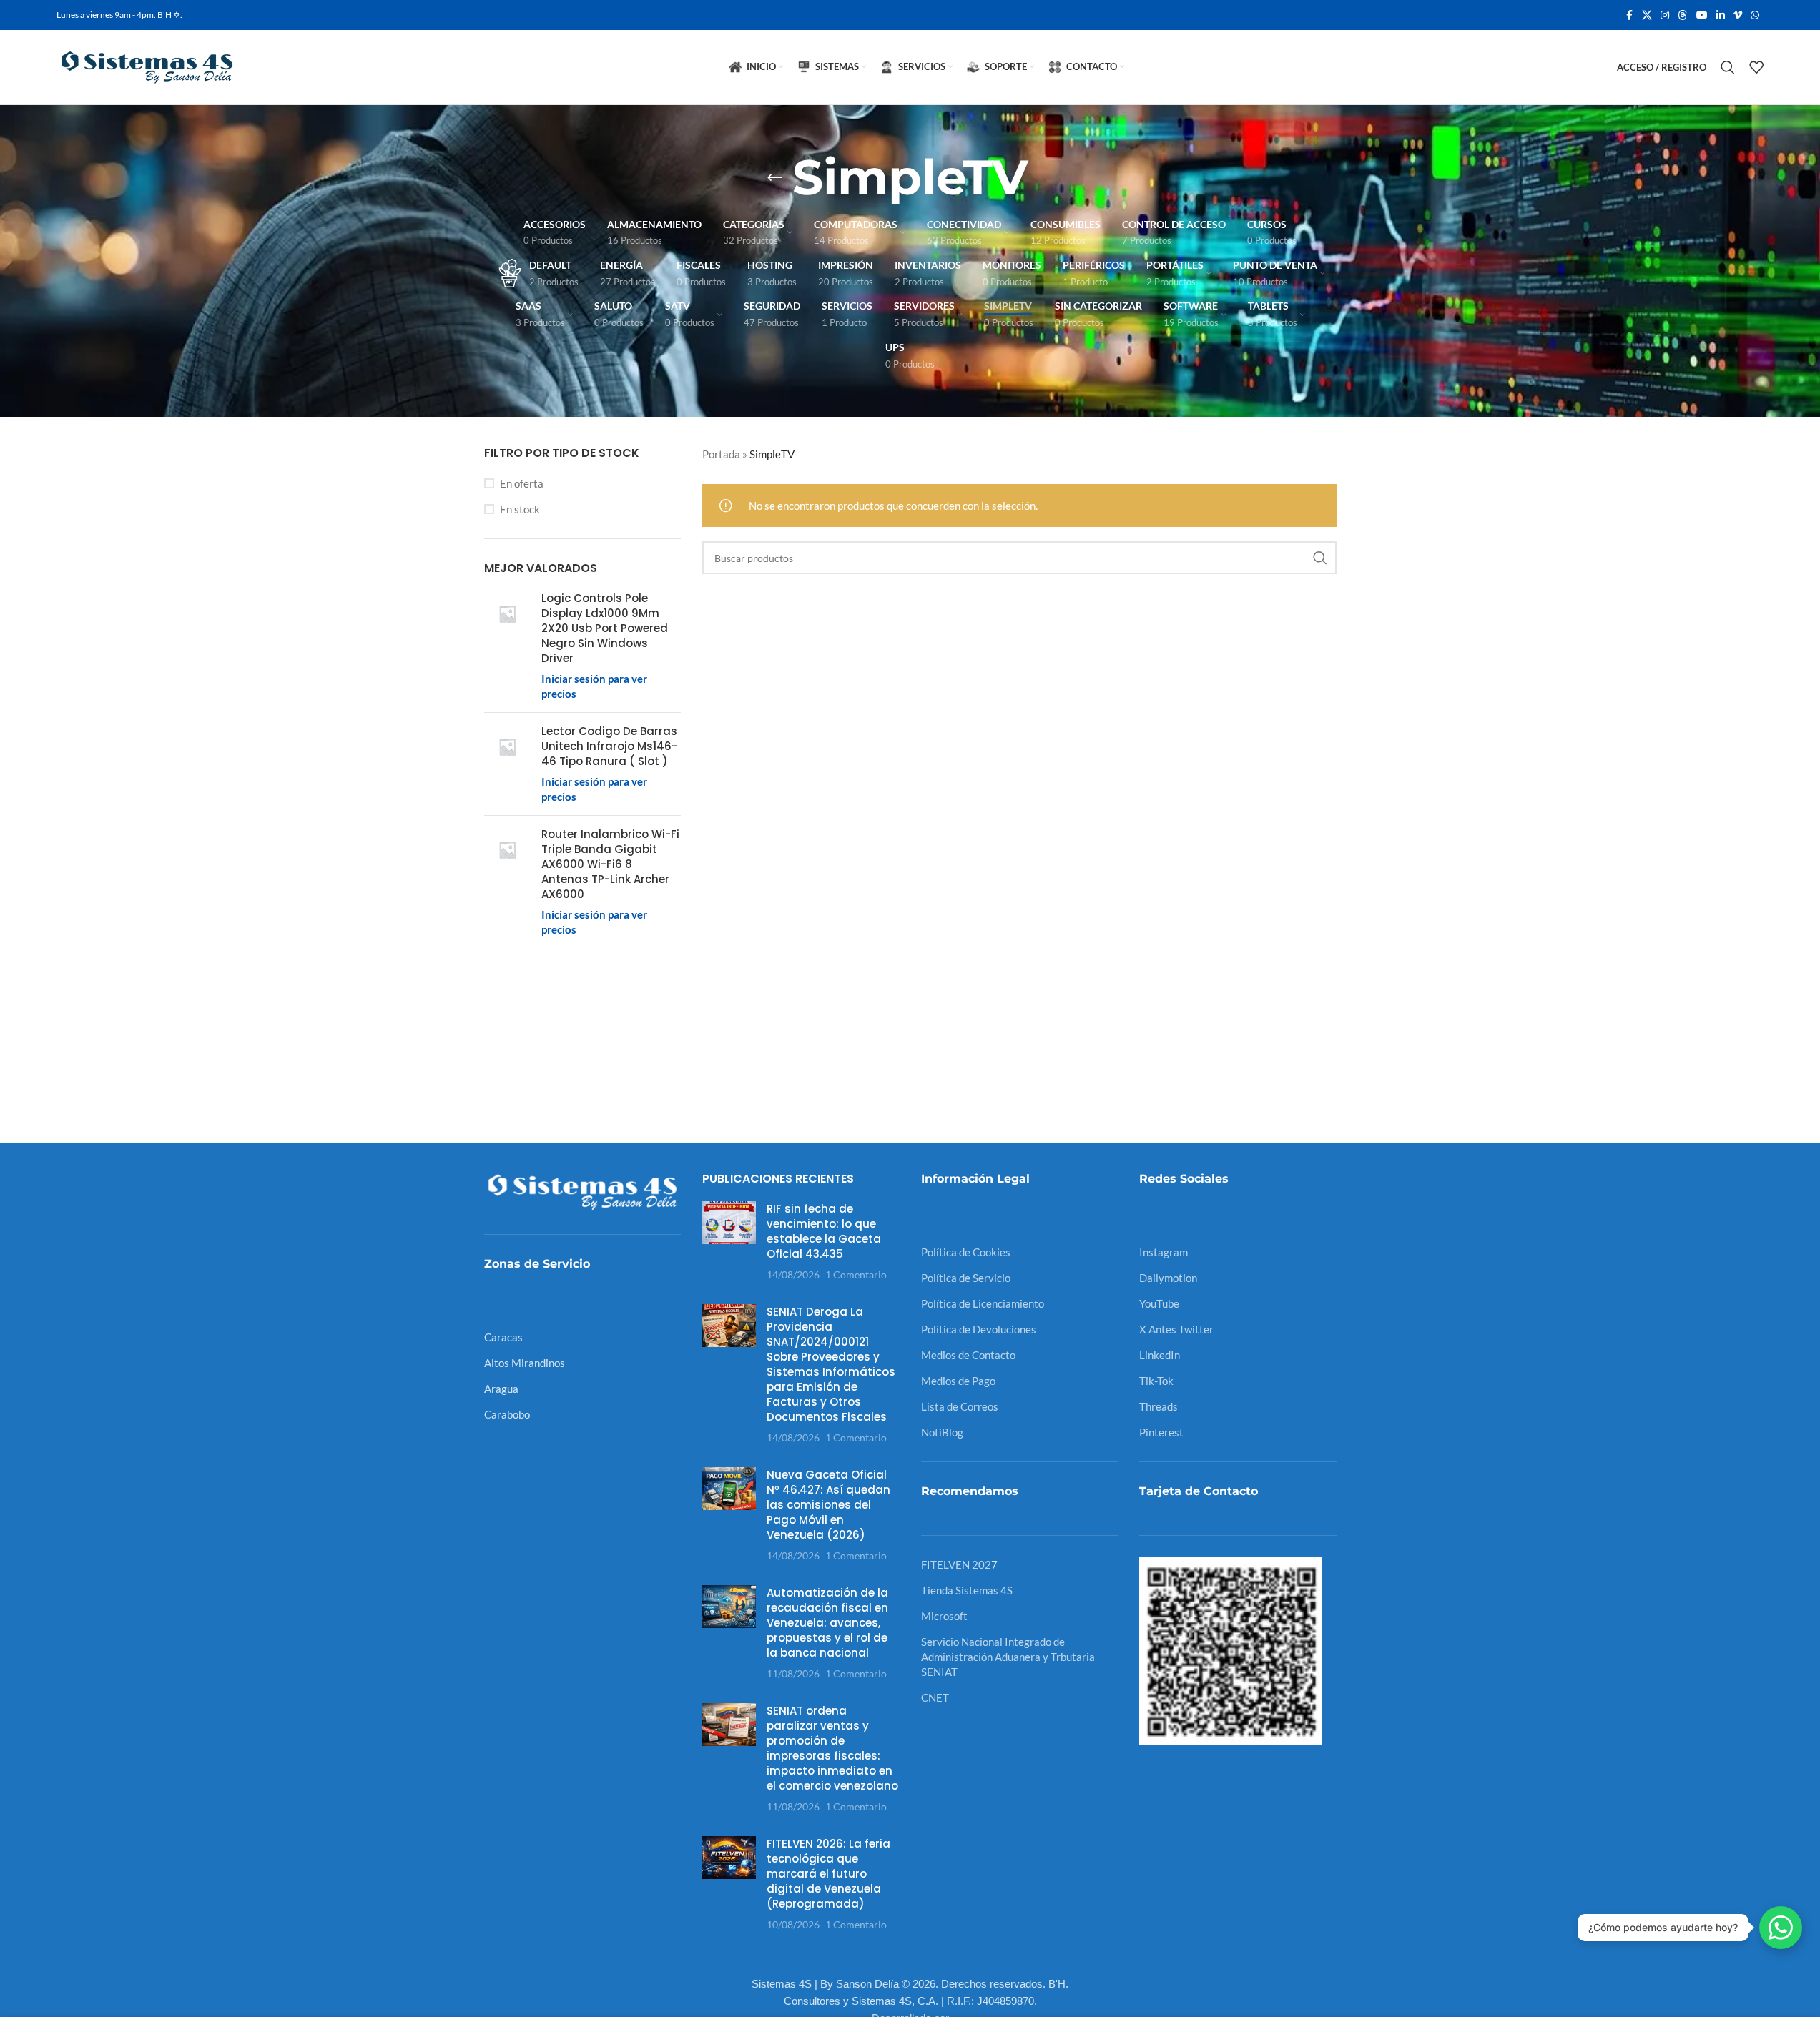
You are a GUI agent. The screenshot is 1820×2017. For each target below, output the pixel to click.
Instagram (1164, 1252)
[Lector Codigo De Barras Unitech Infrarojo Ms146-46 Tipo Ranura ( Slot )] (507, 764)
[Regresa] (774, 177)
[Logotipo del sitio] (146, 66)
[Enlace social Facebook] (1629, 15)
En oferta (522, 483)
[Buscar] (1728, 67)
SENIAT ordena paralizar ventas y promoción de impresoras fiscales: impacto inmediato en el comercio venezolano (832, 1748)
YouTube (1159, 1303)
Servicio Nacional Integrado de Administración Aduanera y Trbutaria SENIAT (1008, 1657)
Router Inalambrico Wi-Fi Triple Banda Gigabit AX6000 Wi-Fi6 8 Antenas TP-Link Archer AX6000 (610, 864)
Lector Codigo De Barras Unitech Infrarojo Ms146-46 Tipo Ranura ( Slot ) (609, 746)
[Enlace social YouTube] (1702, 15)
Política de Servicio (966, 1278)
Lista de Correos (960, 1406)
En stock (520, 509)
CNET (935, 1697)
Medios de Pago (958, 1381)
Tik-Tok (1156, 1381)
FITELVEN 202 (956, 1564)
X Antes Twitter (1176, 1329)
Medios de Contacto (968, 1355)
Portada (721, 454)
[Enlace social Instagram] (1665, 15)
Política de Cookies (966, 1252)
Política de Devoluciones (979, 1329)
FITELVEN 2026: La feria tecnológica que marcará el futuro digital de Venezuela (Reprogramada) (828, 1874)
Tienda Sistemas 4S (967, 1590)
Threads (1159, 1406)
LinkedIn (1160, 1355)
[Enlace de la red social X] (1647, 15)
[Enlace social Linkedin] (1721, 15)
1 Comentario (856, 1275)
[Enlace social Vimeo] (1738, 15)
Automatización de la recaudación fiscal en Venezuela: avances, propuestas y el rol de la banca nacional (827, 1623)
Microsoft (944, 1616)
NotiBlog (942, 1432)
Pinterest (1161, 1432)
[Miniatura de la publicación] (729, 1242)
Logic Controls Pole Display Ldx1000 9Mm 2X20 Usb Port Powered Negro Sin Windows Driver (605, 628)
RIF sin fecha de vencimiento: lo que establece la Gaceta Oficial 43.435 (824, 1231)
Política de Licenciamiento (983, 1303)
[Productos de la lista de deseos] (1756, 67)
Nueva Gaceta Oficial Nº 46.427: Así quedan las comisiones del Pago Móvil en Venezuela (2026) (828, 1505)
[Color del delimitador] (1683, 15)
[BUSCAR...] (1320, 558)
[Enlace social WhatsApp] (1755, 15)
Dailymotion (1168, 1278)
